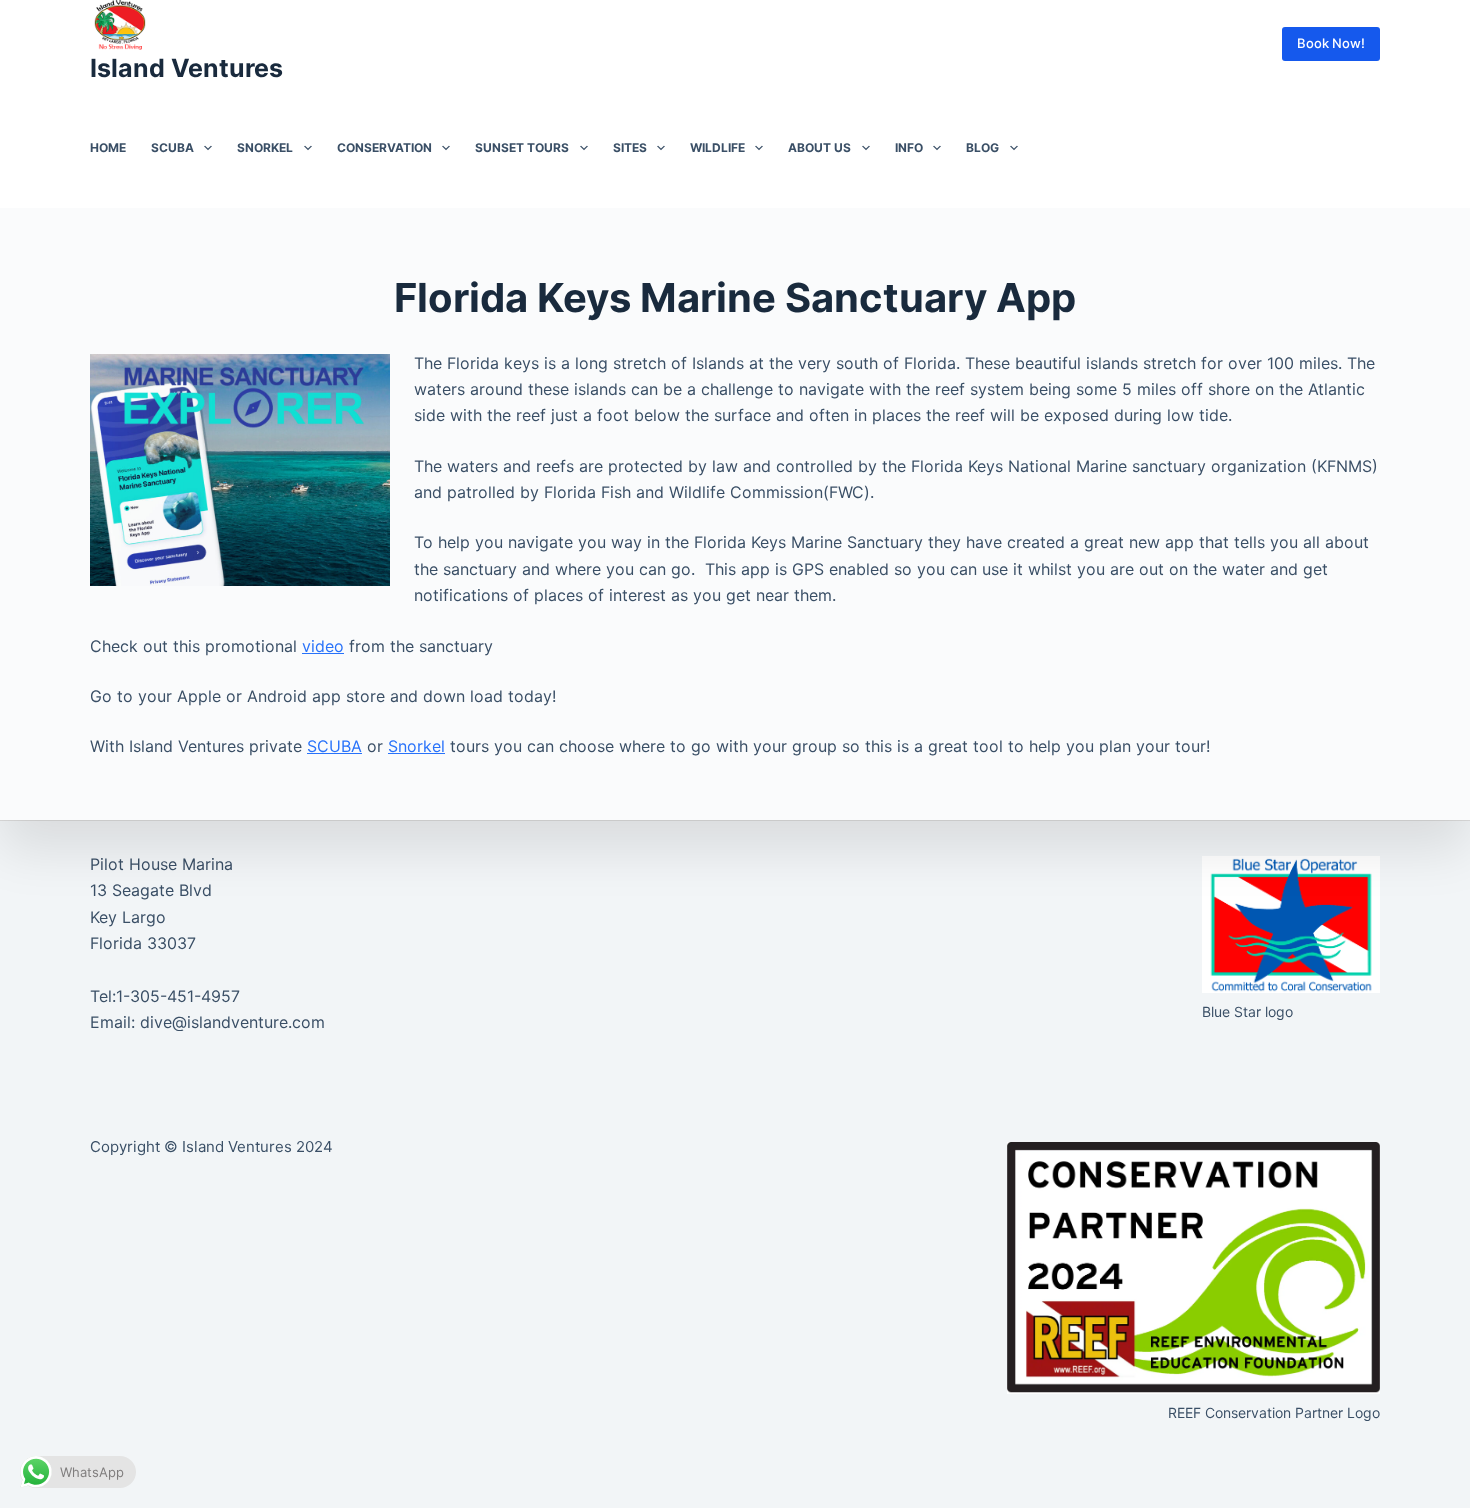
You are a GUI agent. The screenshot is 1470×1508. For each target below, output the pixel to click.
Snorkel (416, 746)
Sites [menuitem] (630, 147)
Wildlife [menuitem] (717, 147)
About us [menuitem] (819, 147)
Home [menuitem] (108, 147)
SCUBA (334, 746)
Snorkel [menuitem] (265, 147)
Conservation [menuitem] (384, 147)
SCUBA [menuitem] (172, 147)
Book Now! (1331, 43)
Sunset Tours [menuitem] (522, 147)
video (323, 646)
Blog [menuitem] (982, 147)
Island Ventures (186, 68)
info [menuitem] (909, 147)
